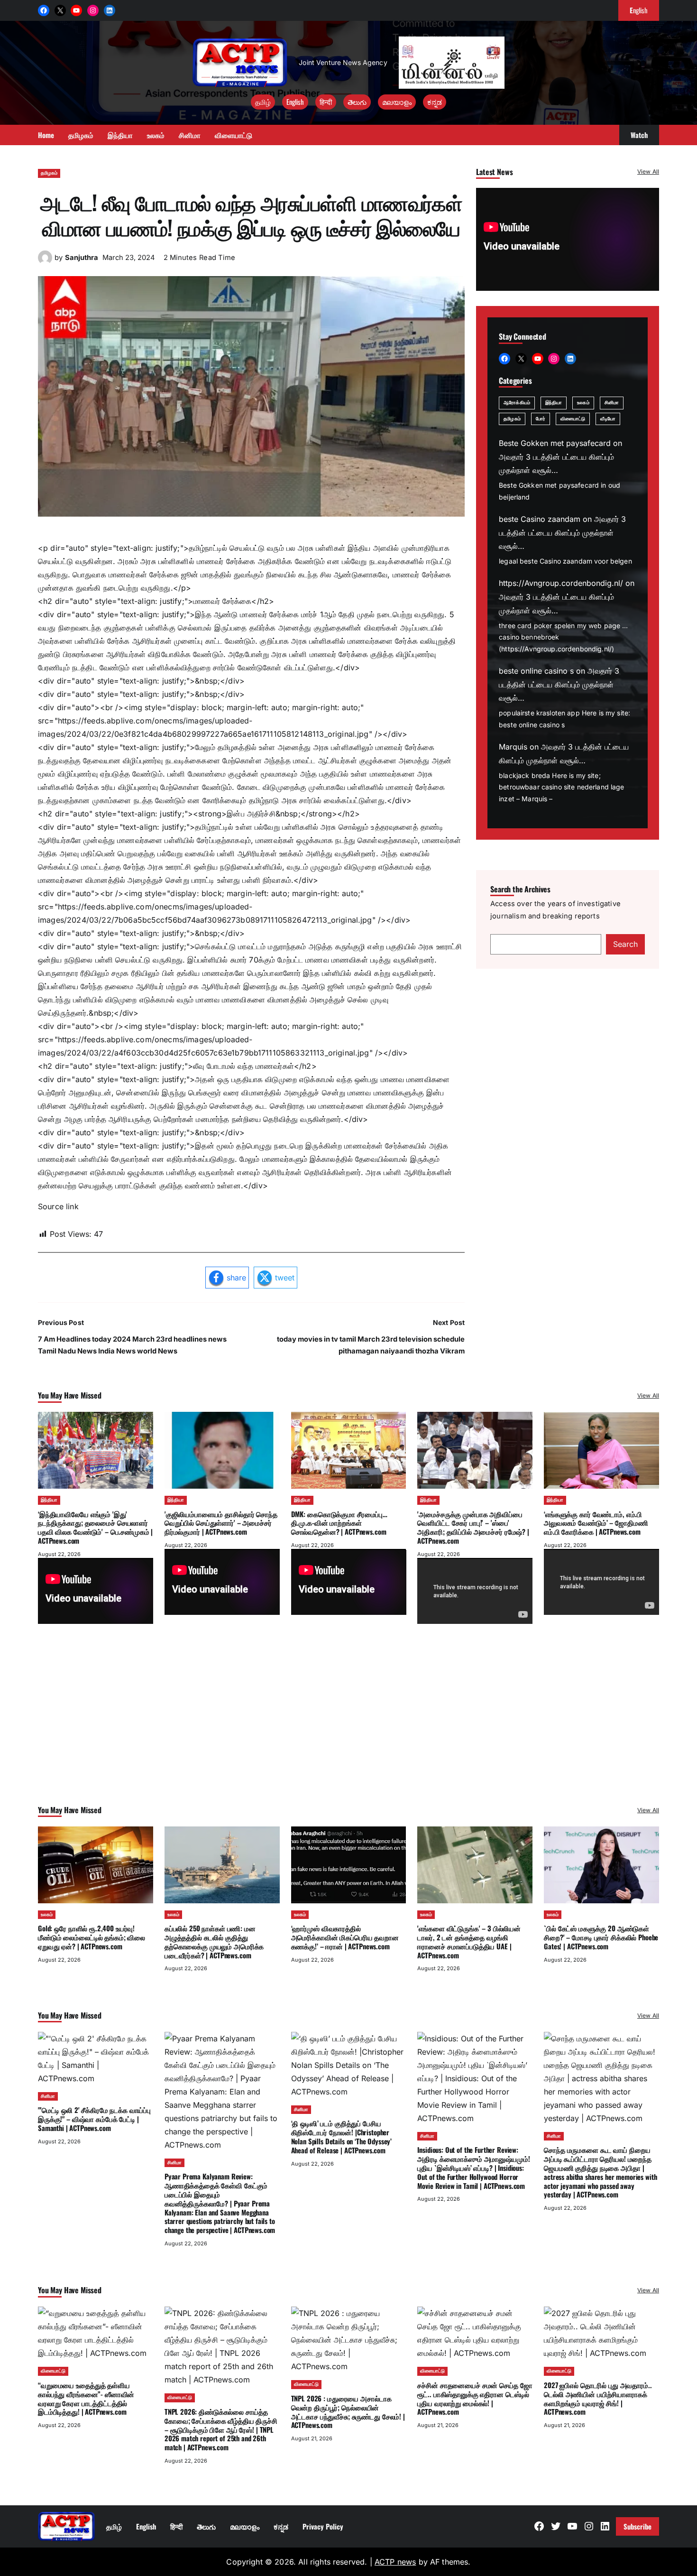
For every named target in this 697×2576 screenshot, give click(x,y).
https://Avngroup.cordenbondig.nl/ (561, 583)
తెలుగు (357, 102)
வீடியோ (608, 419)
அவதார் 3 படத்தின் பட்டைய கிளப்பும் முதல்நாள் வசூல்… (562, 533)
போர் (541, 419)
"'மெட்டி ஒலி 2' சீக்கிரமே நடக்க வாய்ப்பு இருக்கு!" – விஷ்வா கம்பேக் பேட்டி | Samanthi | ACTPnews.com (94, 2119)
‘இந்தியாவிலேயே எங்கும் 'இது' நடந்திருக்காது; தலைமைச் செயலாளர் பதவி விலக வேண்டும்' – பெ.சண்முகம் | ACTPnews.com (95, 1527)
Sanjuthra (82, 258)
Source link (58, 1206)
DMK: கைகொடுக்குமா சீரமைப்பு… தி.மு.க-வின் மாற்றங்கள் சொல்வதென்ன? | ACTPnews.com (339, 1523)
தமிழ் (263, 102)
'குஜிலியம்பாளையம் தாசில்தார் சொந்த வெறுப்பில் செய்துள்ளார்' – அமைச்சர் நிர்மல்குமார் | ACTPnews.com (221, 1523)
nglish (639, 10)
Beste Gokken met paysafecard (555, 443)
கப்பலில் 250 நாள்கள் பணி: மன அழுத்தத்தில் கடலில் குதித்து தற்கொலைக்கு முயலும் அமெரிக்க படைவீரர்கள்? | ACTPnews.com (214, 1941)
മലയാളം (397, 102)
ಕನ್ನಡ (435, 102)
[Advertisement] (348, 1727)
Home (46, 135)
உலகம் (583, 403)
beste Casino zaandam (540, 519)
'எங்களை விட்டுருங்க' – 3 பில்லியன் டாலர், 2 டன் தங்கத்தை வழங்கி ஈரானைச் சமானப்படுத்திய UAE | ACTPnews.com (469, 1941)
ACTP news (395, 2562)
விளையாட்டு (573, 419)
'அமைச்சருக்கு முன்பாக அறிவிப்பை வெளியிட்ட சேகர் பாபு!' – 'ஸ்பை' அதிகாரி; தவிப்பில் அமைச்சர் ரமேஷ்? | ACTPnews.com (473, 1527)
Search (625, 944)
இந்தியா (554, 403)
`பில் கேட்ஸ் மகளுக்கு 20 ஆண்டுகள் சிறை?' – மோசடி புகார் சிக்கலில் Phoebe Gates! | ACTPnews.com (601, 1937)
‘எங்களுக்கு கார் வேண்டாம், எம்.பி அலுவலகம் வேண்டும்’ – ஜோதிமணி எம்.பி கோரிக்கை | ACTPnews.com (596, 1523)
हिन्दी (326, 102)
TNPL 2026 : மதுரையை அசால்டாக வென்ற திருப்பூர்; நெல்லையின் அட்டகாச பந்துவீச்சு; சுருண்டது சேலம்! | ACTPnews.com (348, 2411)
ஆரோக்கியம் (517, 403)
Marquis (513, 747)
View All (648, 171)
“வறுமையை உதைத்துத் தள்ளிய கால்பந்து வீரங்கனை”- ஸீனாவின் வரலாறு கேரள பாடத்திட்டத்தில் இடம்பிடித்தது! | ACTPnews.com (86, 2398)
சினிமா (612, 403)
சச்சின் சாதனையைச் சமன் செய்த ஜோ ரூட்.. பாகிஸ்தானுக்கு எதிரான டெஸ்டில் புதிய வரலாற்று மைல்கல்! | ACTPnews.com (475, 2398)
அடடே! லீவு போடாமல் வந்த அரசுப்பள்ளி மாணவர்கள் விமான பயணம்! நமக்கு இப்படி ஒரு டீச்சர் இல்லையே (251, 214)
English (295, 102)
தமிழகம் (49, 173)
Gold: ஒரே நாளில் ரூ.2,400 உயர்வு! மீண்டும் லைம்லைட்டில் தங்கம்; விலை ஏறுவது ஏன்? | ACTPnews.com (92, 1937)
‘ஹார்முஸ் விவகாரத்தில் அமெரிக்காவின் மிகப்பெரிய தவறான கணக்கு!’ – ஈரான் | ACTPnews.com (345, 1937)
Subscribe (637, 2526)
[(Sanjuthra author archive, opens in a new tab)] (45, 262)
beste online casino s (536, 671)
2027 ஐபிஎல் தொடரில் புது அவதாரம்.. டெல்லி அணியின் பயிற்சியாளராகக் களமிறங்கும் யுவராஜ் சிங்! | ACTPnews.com (598, 2398)
